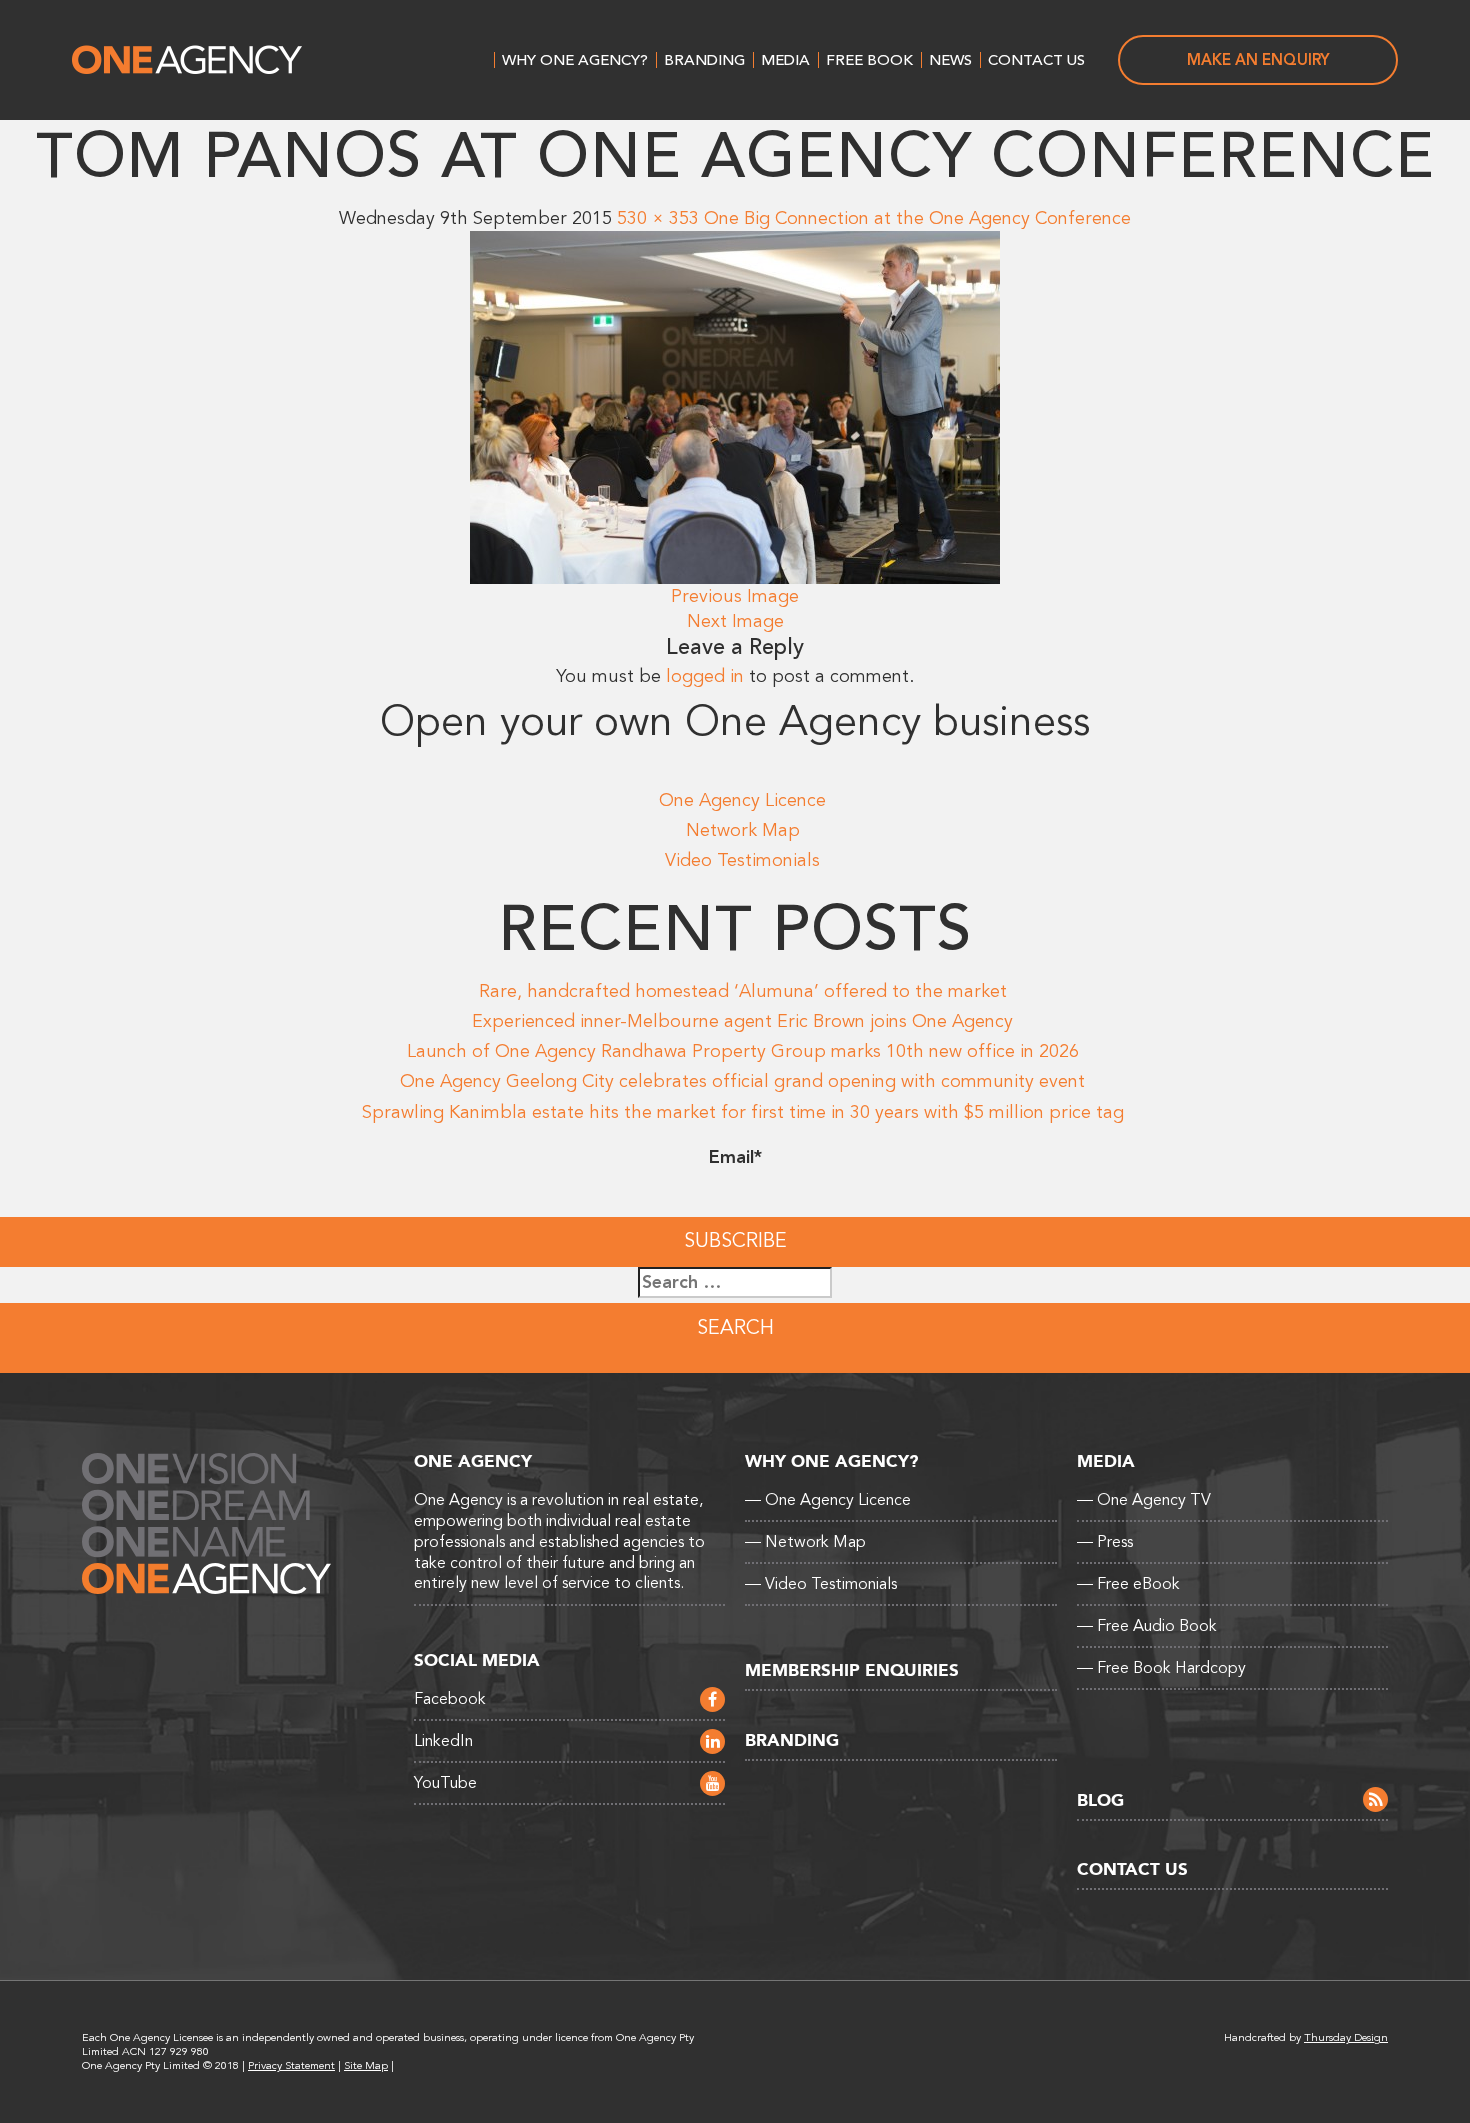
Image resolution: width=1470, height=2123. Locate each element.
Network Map (743, 830)
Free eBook (1128, 1584)
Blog (1100, 1800)
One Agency (187, 60)
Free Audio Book (1147, 1626)
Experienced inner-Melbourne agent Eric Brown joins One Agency (742, 1021)
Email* (735, 1157)
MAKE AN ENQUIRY (1258, 60)
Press (1105, 1542)
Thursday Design (1346, 2037)
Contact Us (1036, 60)
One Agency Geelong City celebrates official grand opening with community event (742, 1081)
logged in (705, 676)
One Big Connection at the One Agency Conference (917, 218)
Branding (704, 60)
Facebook (450, 1699)
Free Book (869, 60)
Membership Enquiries (852, 1670)
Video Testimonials (742, 860)
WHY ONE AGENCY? (575, 60)
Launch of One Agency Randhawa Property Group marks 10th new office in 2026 (743, 1051)
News (950, 60)
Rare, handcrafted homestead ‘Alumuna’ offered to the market (743, 991)
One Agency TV (1144, 1500)
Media (785, 60)
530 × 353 (658, 218)
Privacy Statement (291, 2065)
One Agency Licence (742, 800)
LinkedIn (443, 1741)
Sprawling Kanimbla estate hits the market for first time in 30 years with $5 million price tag (743, 1112)
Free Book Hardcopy (1161, 1668)
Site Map (366, 2065)
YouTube (445, 1783)
